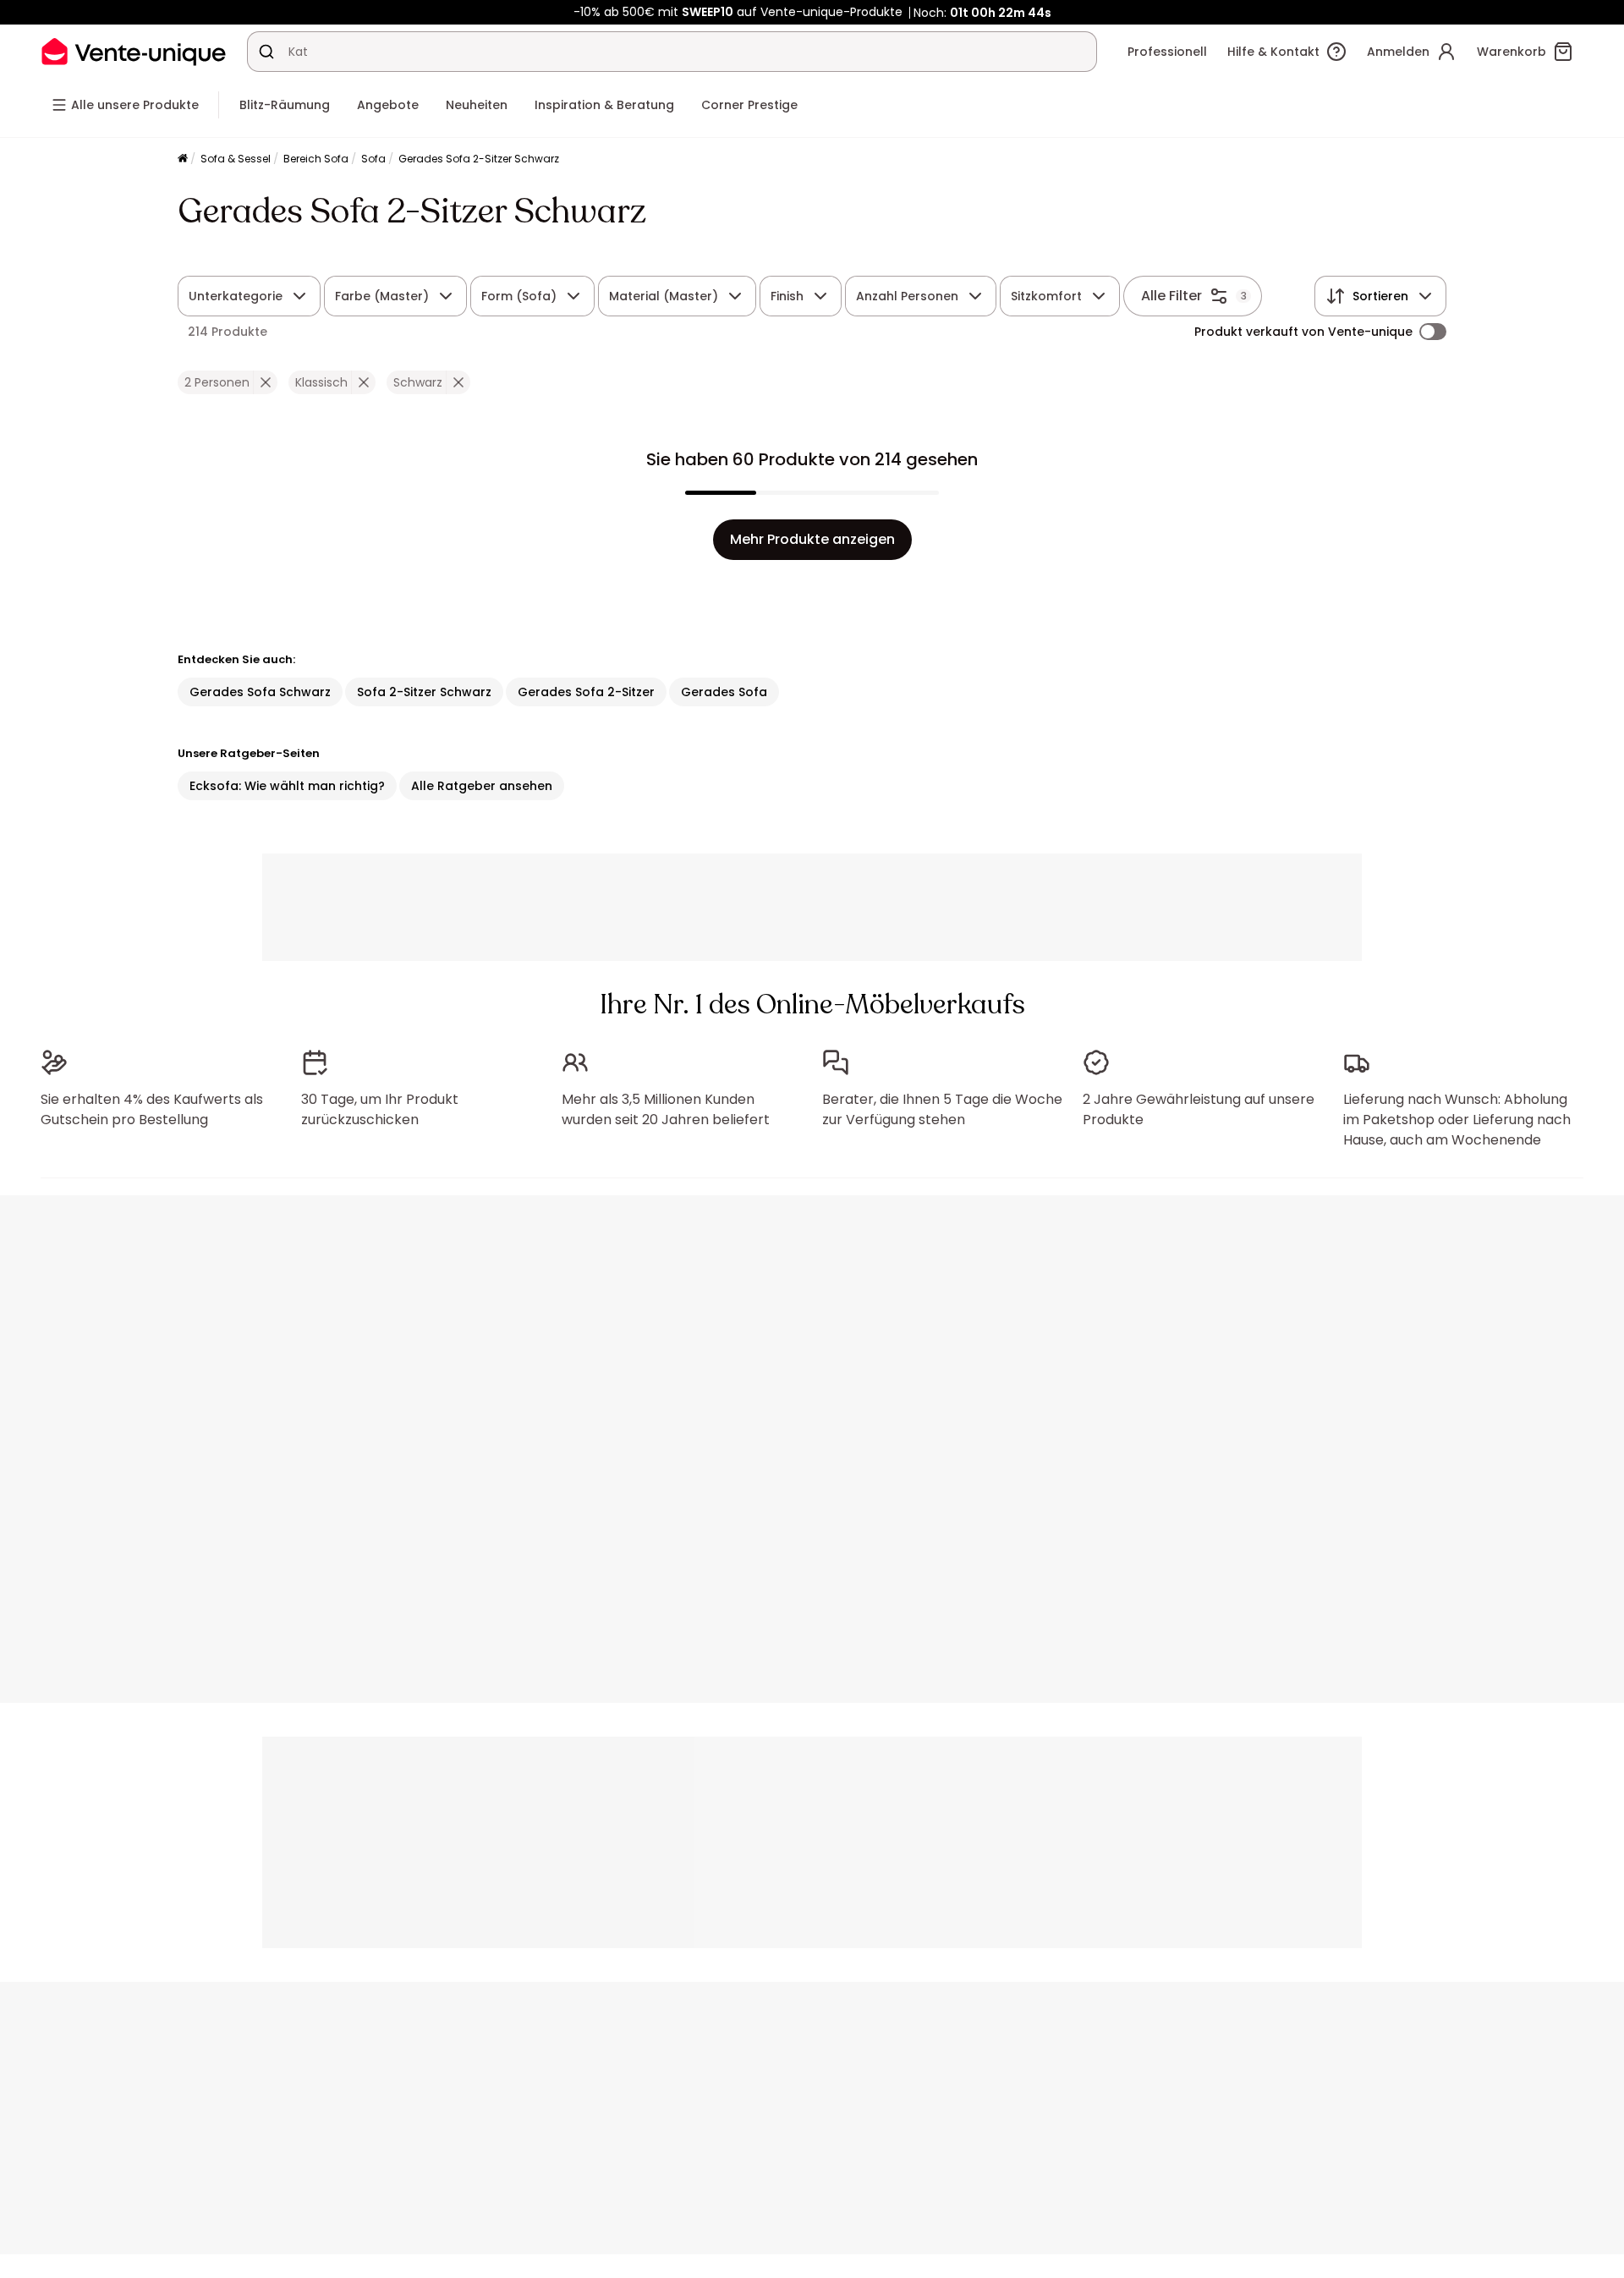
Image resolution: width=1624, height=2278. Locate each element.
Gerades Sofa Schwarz (260, 692)
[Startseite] (183, 159)
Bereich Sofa (316, 159)
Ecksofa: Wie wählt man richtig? (287, 786)
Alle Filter (1171, 296)
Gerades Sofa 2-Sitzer (586, 692)
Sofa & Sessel (236, 159)
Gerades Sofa (724, 692)
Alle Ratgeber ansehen (482, 786)
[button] (265, 382)
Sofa (373, 159)
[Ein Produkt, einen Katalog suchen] (266, 52)
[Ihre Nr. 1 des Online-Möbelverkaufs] (134, 51)
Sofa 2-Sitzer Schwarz (424, 692)
